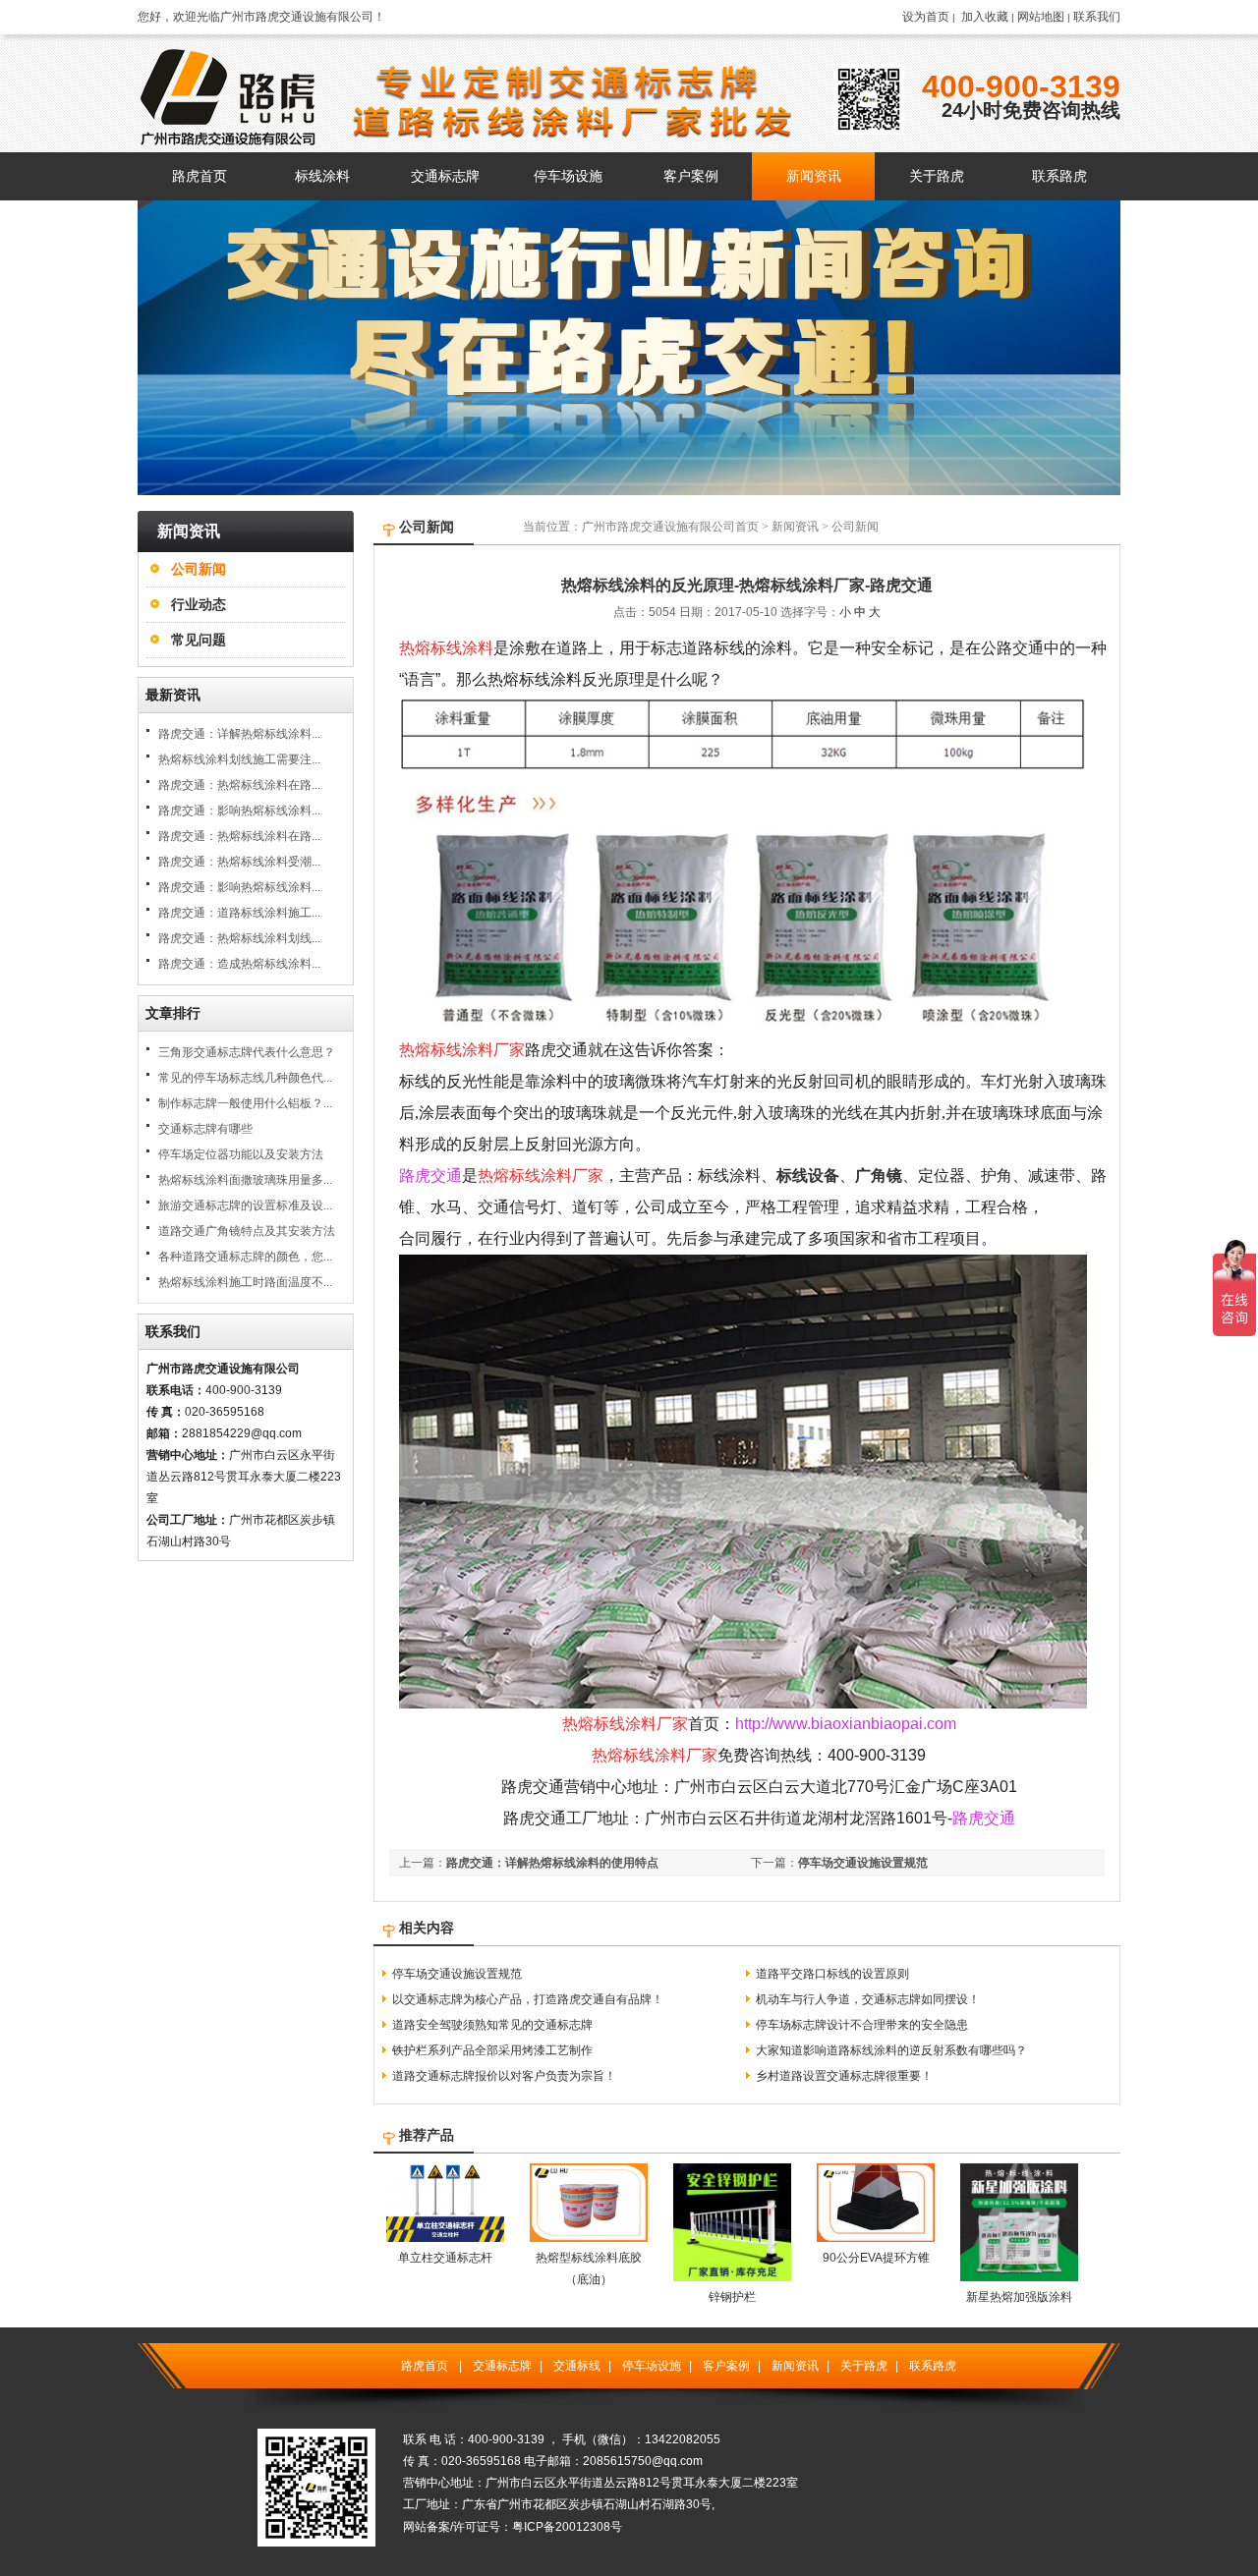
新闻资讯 (795, 527)
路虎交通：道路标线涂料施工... (239, 913)
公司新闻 (199, 569)
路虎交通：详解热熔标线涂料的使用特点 (552, 1863)
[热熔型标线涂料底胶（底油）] (589, 2238)
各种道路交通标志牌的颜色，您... (245, 1257)
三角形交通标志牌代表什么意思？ (247, 1052)
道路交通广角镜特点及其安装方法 (247, 1231)
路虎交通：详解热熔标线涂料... (239, 734)
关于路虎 (864, 2366)
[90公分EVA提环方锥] (876, 2238)
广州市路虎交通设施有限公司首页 (670, 527)
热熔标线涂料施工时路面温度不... (245, 1282)
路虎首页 (425, 2366)
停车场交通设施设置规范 (863, 1863)
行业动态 (199, 604)
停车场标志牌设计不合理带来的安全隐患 (862, 2025)
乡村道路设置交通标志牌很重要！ (844, 2076)
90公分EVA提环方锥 (876, 2258)
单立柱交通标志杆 (445, 2258)
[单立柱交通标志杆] (445, 2238)
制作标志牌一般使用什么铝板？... (245, 1103)
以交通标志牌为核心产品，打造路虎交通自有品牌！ (528, 1999)
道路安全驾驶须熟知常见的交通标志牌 (492, 2025)
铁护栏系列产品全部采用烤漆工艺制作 (492, 2050)
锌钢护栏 (732, 2297)
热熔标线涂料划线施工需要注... (239, 759)
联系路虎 (933, 2366)
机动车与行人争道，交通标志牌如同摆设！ (868, 1999)
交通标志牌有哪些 (205, 1129)
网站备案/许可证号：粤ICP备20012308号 (513, 2527)
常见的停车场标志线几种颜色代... (245, 1078)
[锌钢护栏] (732, 2277)
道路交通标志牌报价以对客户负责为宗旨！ (504, 2076)
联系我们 (1097, 17)
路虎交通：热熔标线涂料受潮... (239, 862)
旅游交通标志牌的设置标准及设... (245, 1205)
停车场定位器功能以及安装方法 (241, 1154)
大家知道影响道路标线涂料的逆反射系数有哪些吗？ (891, 2050)
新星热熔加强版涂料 (1019, 2297)
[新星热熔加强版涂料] (1019, 2277)
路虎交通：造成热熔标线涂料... (239, 964)
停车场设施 (652, 2366)
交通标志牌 (502, 2366)
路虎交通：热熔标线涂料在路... (239, 785)
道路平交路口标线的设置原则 (832, 1974)
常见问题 (199, 640)
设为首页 (926, 17)
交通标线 (577, 2366)
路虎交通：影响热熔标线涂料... (239, 811)
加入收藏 (985, 17)
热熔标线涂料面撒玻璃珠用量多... (245, 1180)
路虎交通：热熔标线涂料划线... (239, 938)
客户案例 (726, 2366)
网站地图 (1041, 17)
